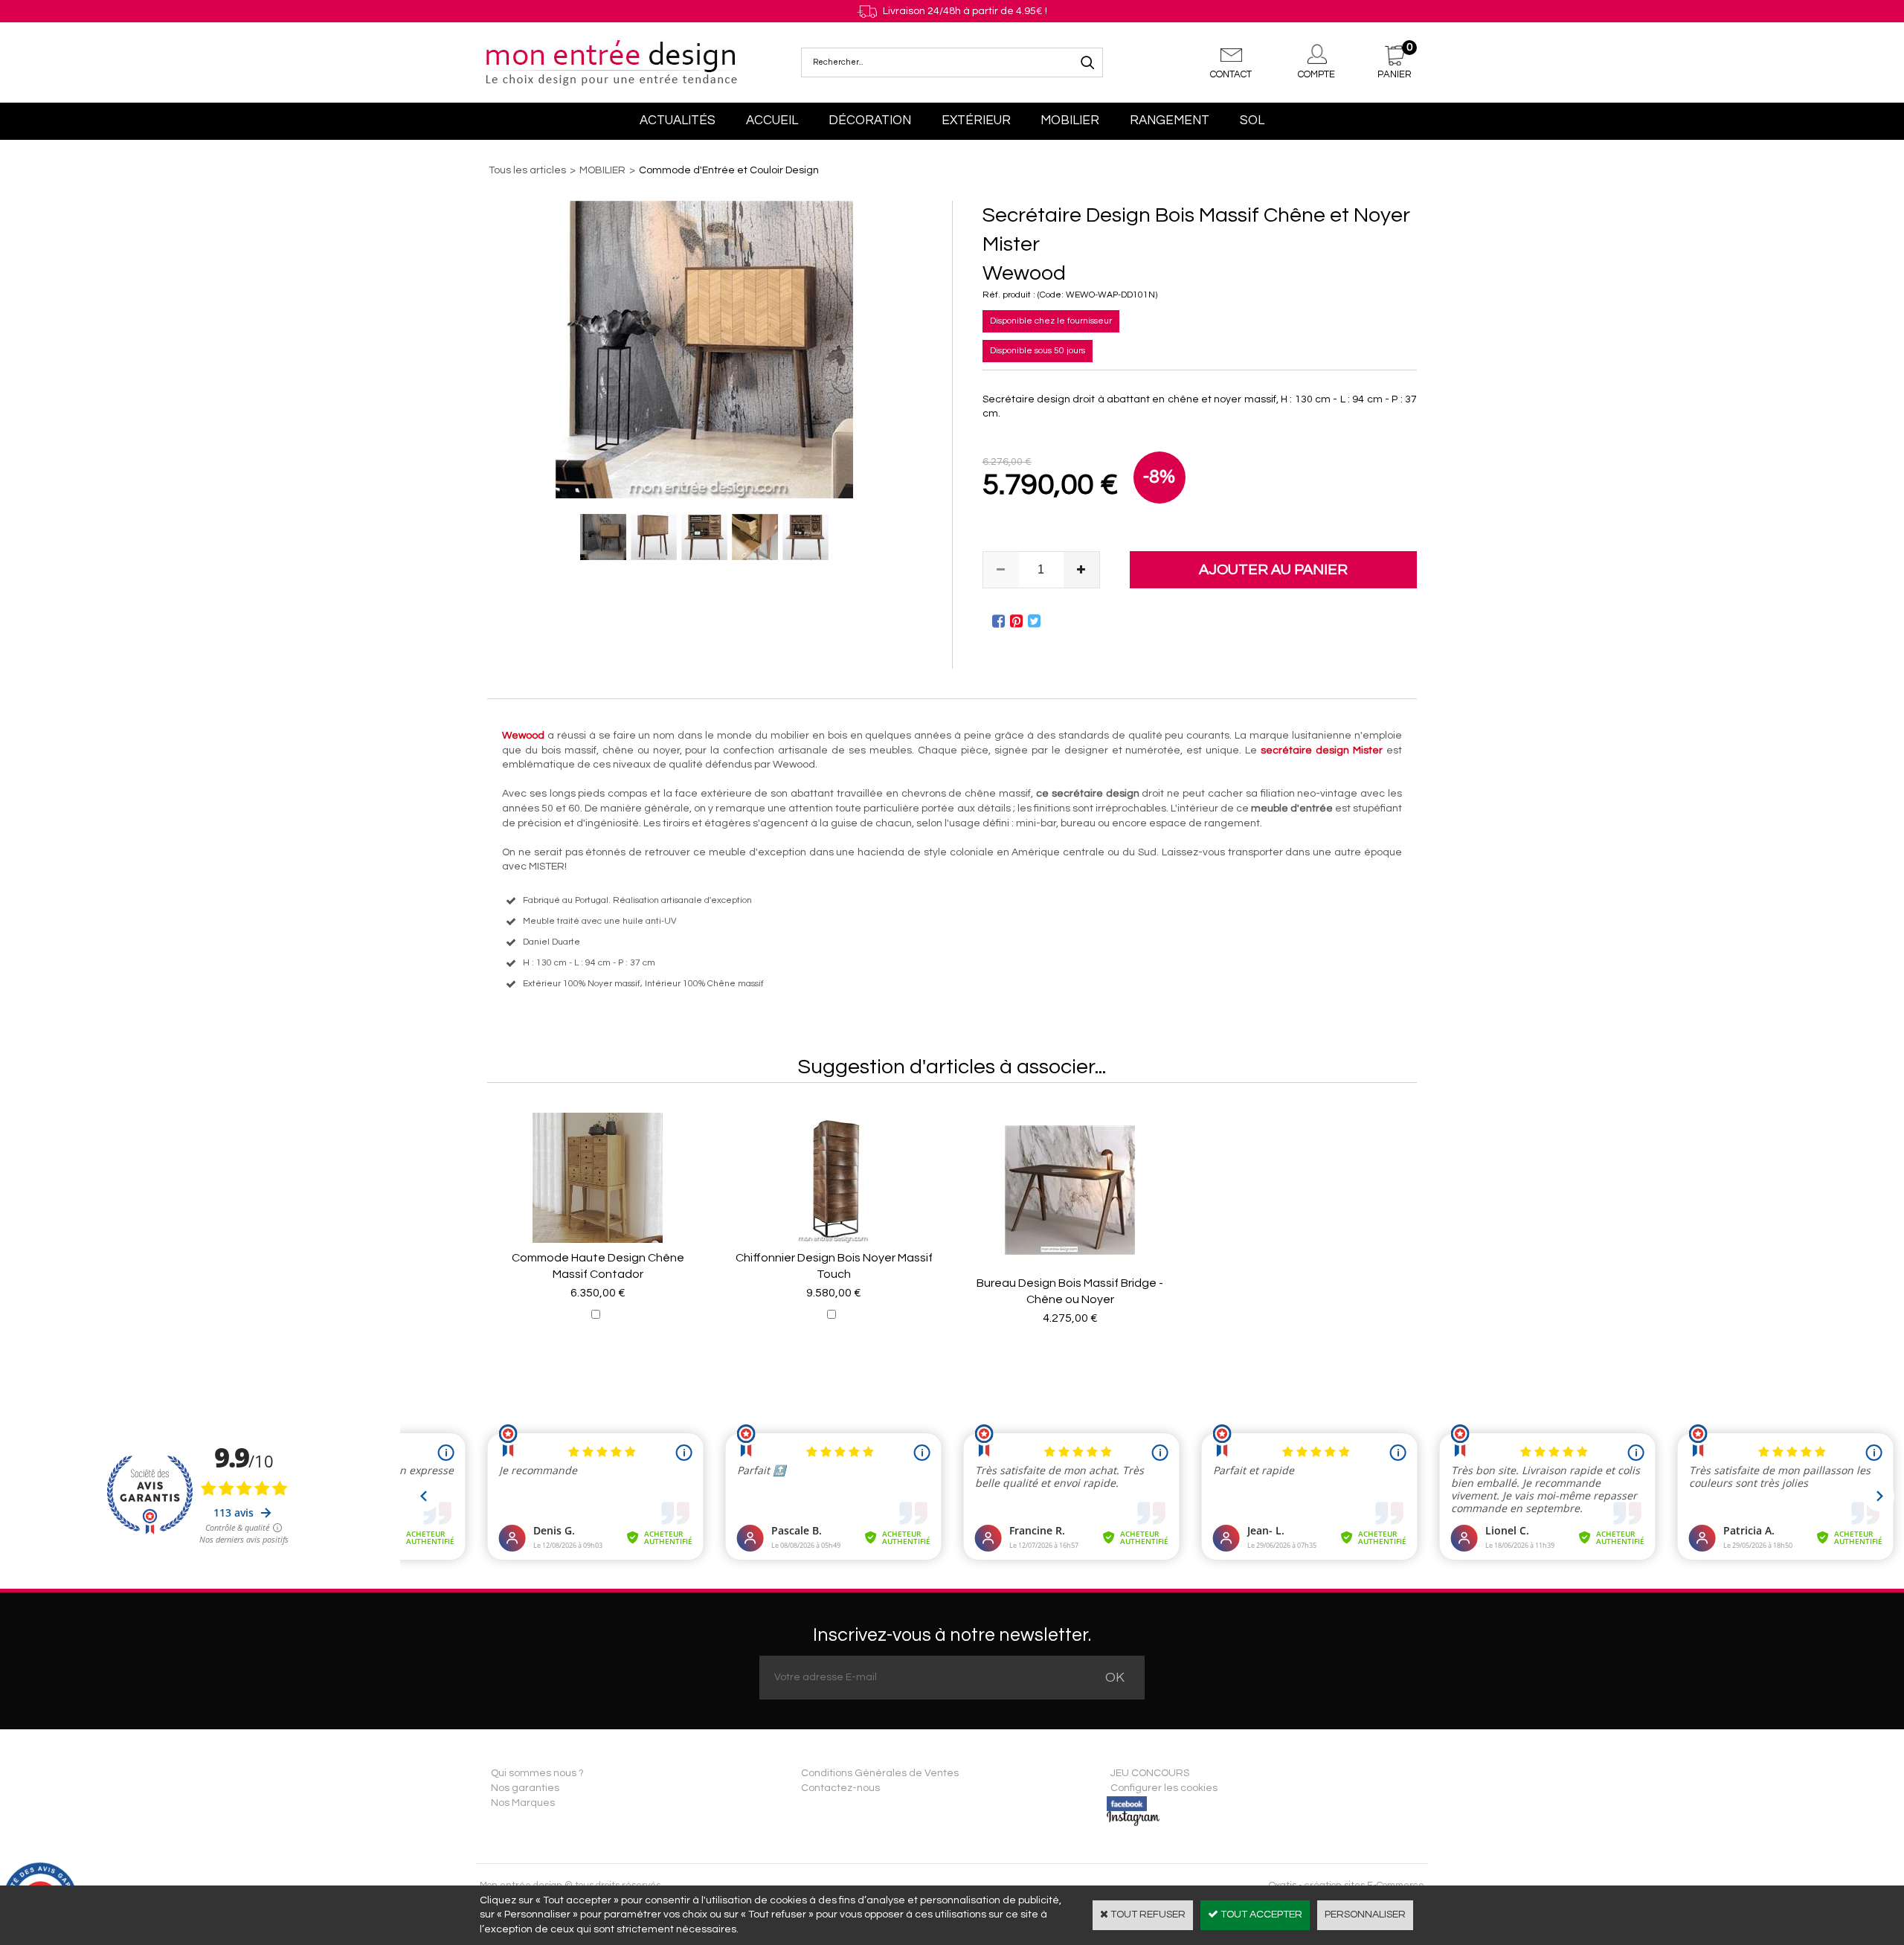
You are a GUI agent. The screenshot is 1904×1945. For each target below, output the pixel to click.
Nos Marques (523, 1803)
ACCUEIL (772, 120)
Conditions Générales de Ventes (880, 1773)
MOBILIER (1070, 120)
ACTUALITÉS (678, 120)
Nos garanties (525, 1788)
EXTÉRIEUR (976, 120)
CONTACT (1231, 74)
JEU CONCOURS (1150, 1773)
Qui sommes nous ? (537, 1773)
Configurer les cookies (1164, 1788)
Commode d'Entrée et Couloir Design (729, 170)
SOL (1252, 120)
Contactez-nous (840, 1788)
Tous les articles (527, 170)
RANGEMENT (1170, 120)
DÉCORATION (870, 120)
